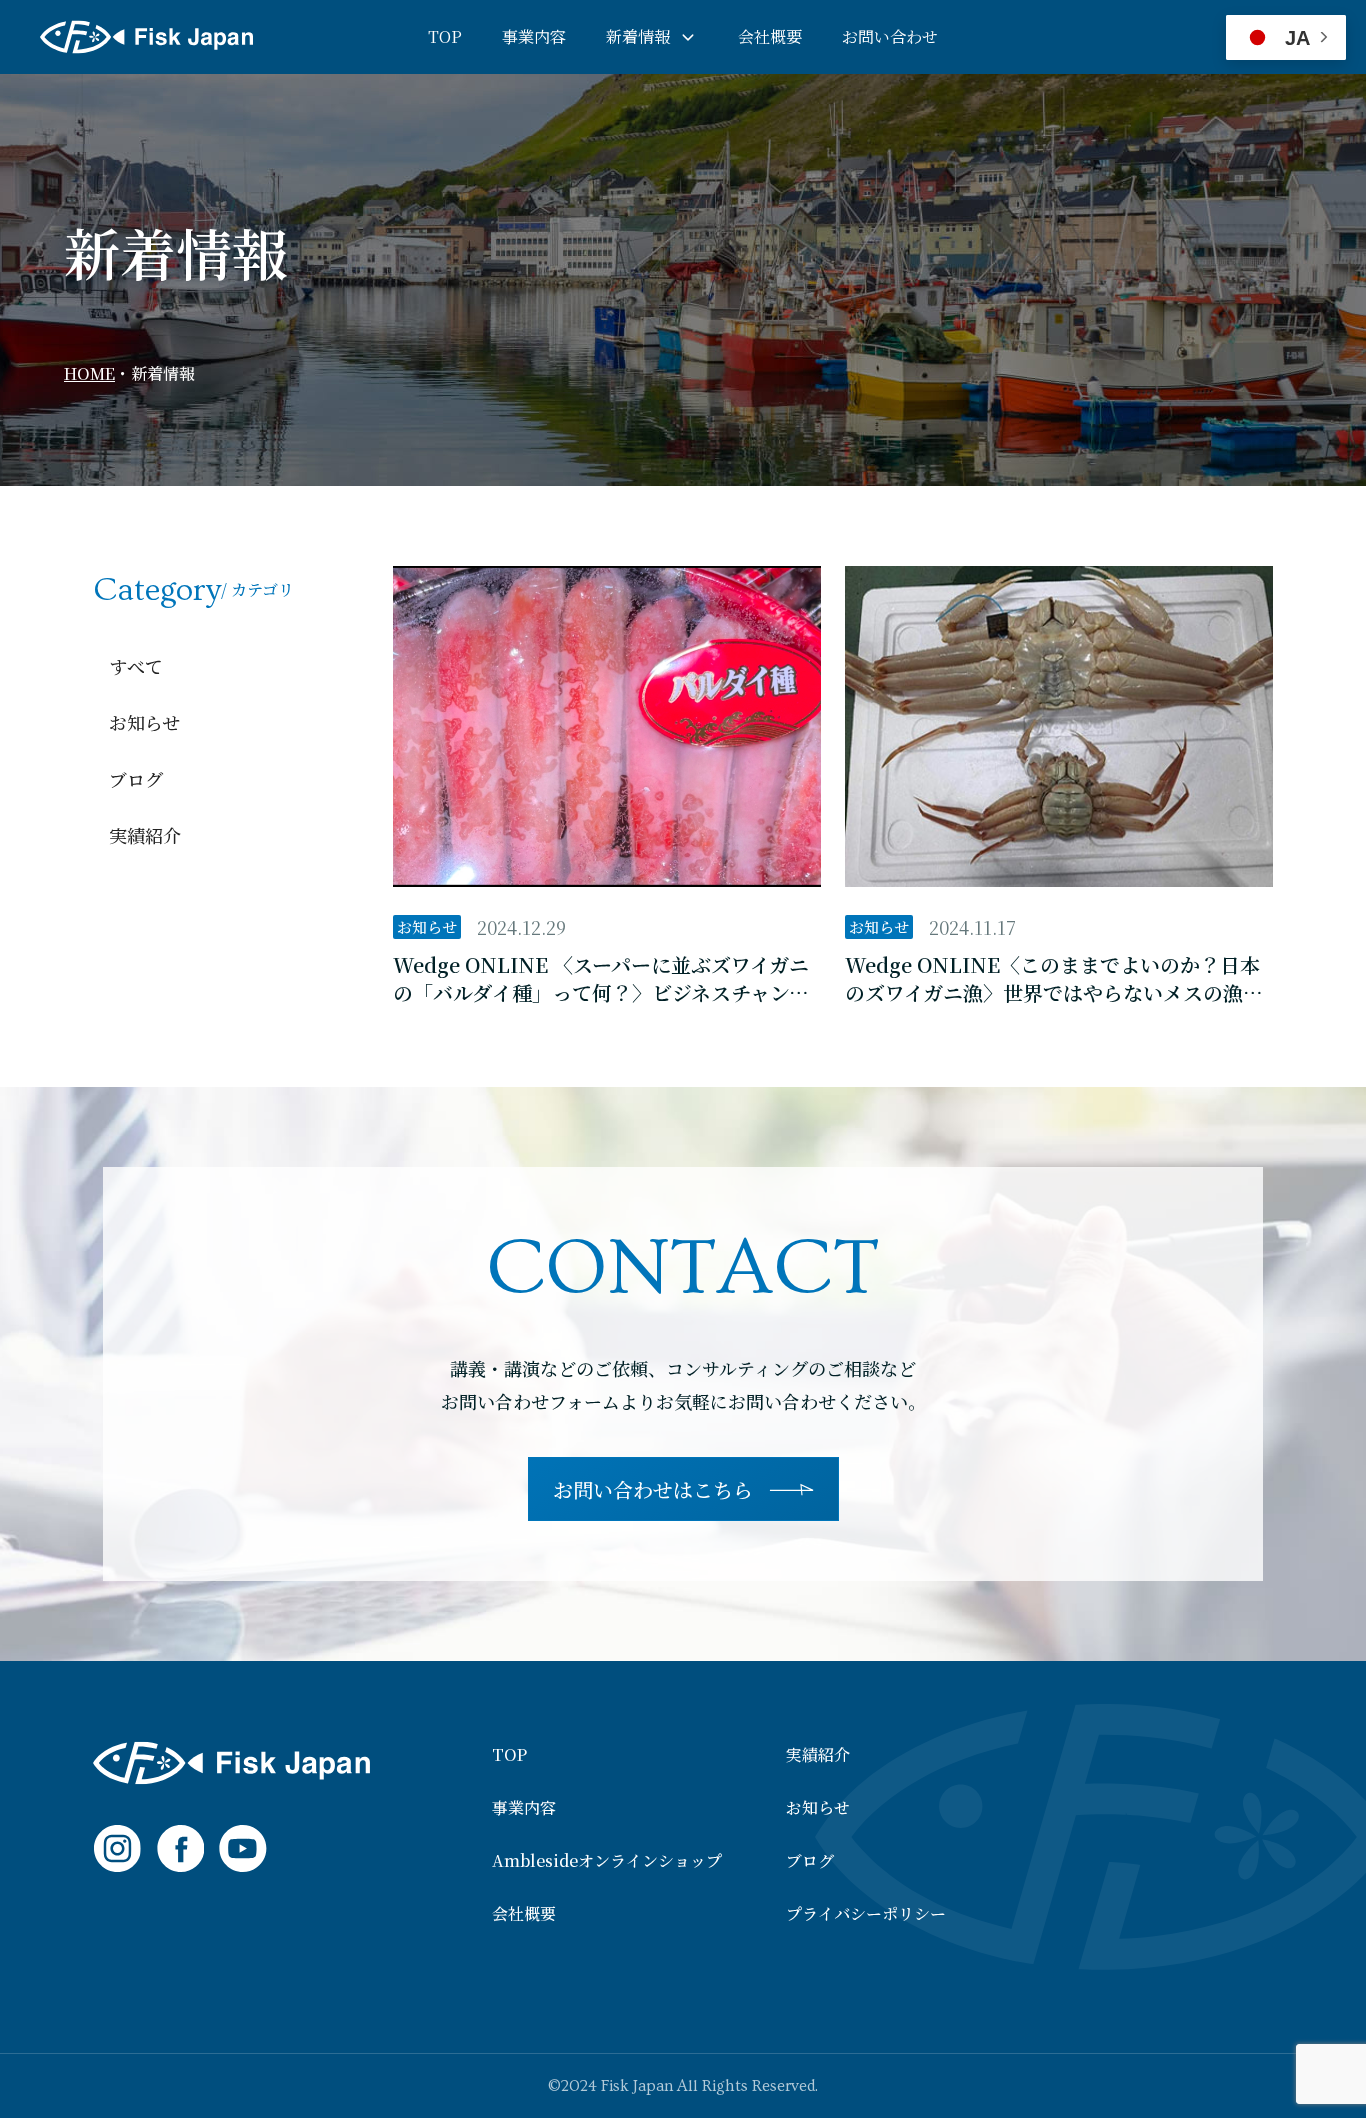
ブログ (136, 779)
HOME (89, 373)
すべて (136, 666)
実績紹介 (145, 835)
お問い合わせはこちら (653, 1489)
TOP (445, 36)
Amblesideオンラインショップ (607, 1861)
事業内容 (534, 36)
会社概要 (770, 36)
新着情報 (638, 36)
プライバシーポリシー (866, 1914)
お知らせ (144, 722)
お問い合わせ (890, 36)
